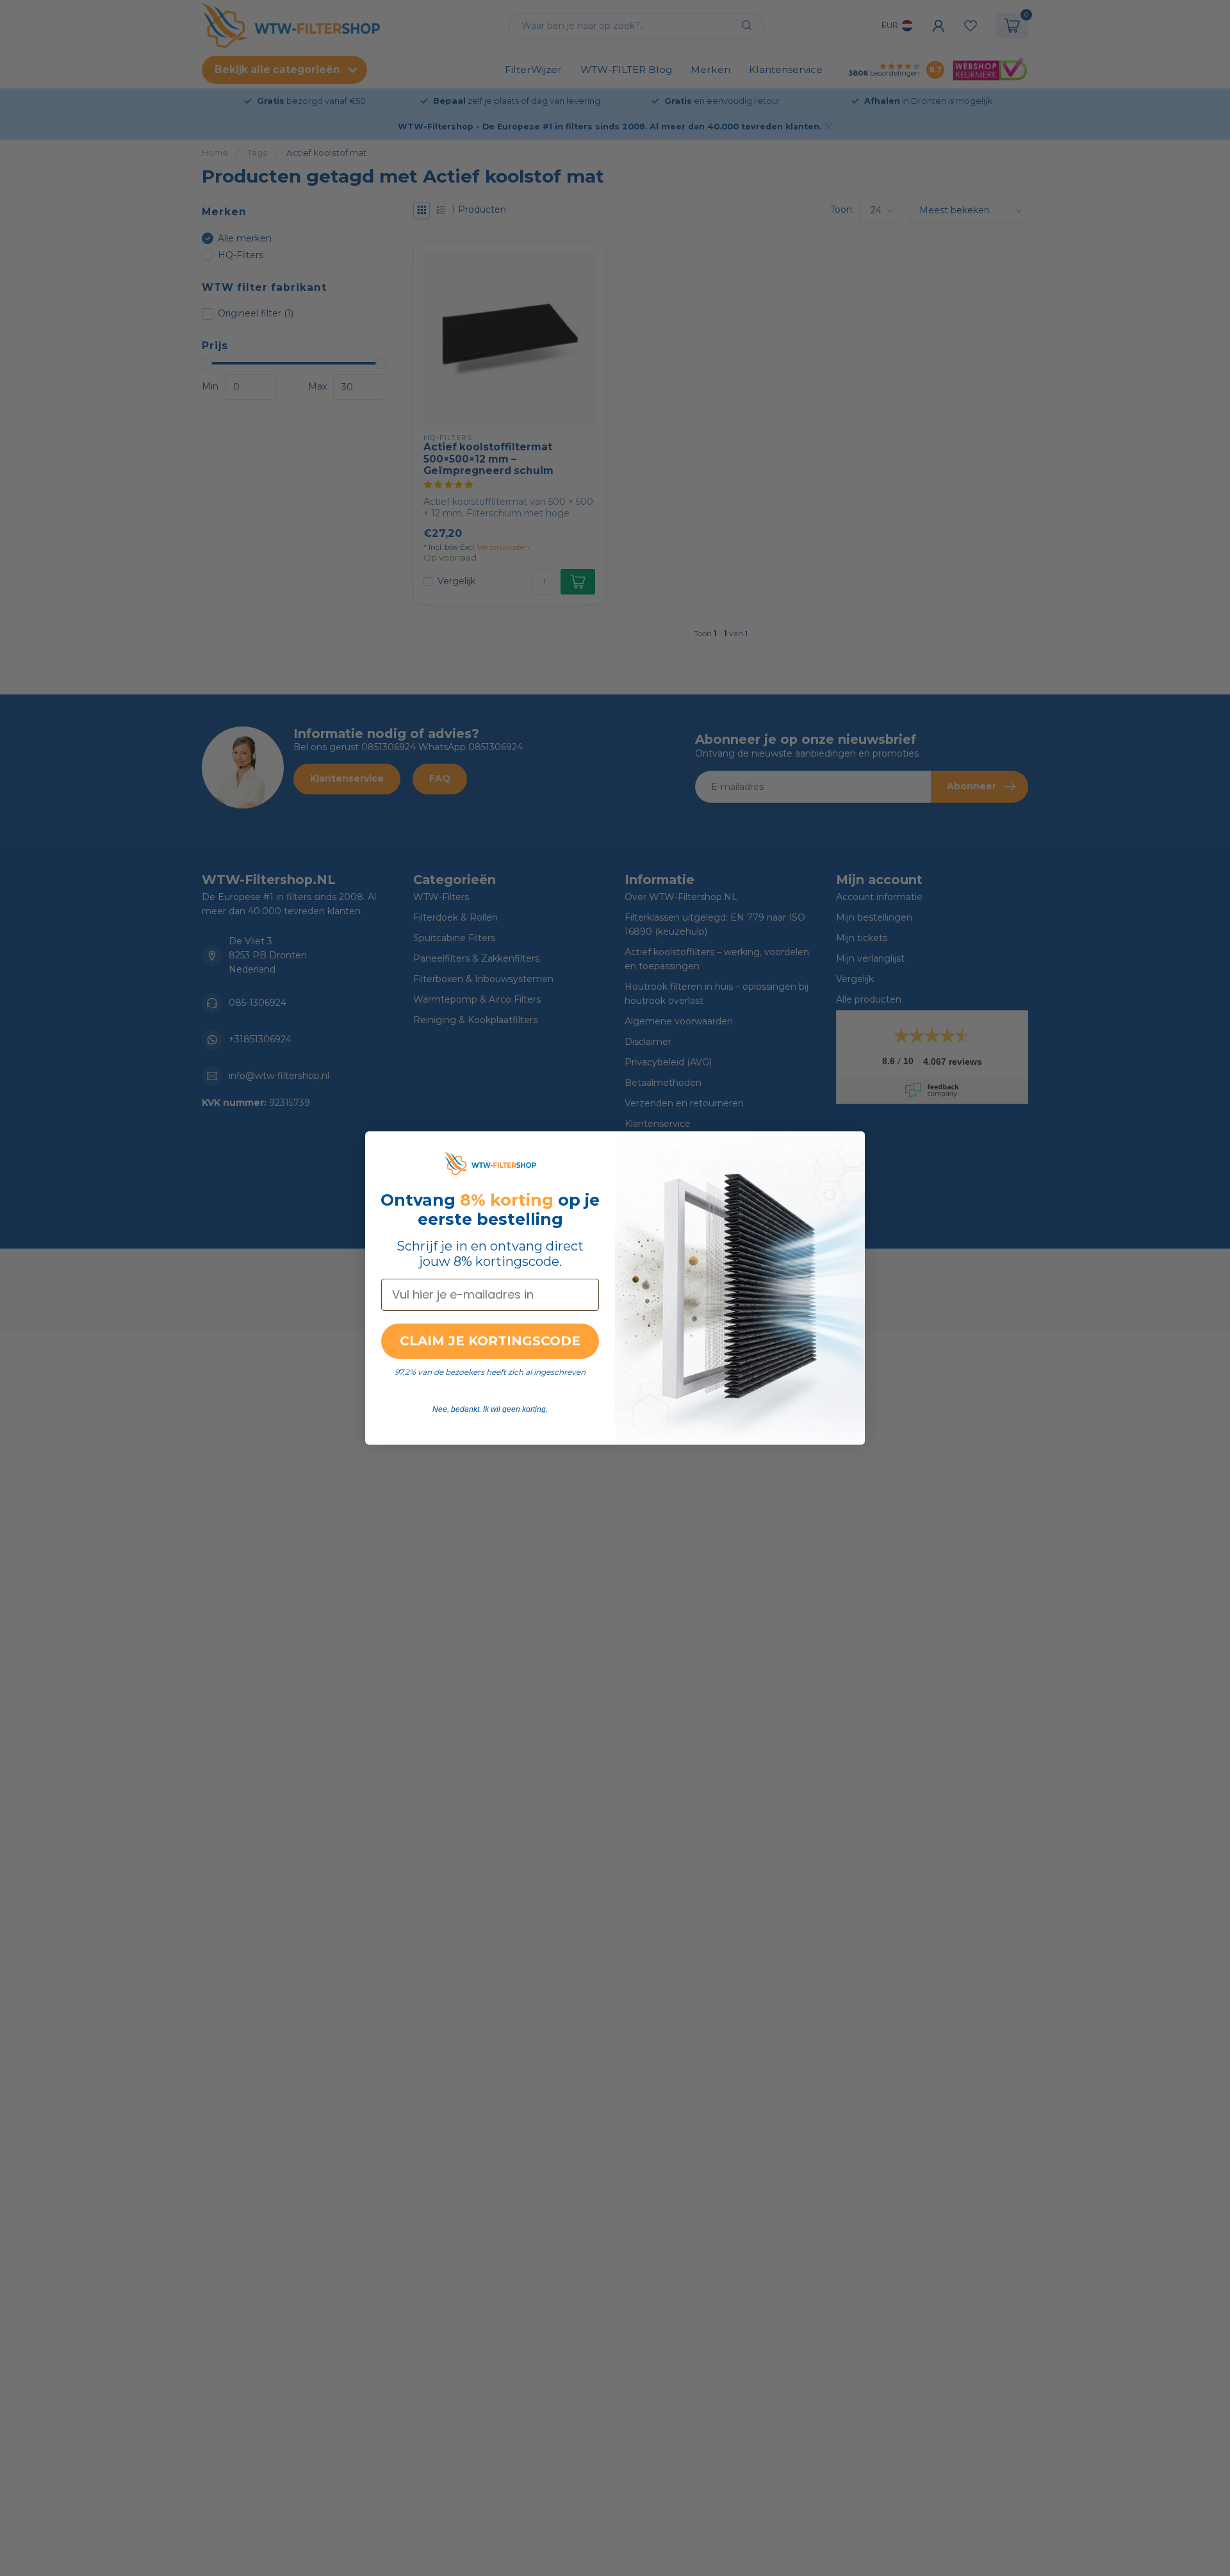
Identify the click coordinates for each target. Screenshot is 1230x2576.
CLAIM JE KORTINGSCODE (490, 1341)
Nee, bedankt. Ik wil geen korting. (490, 1409)
